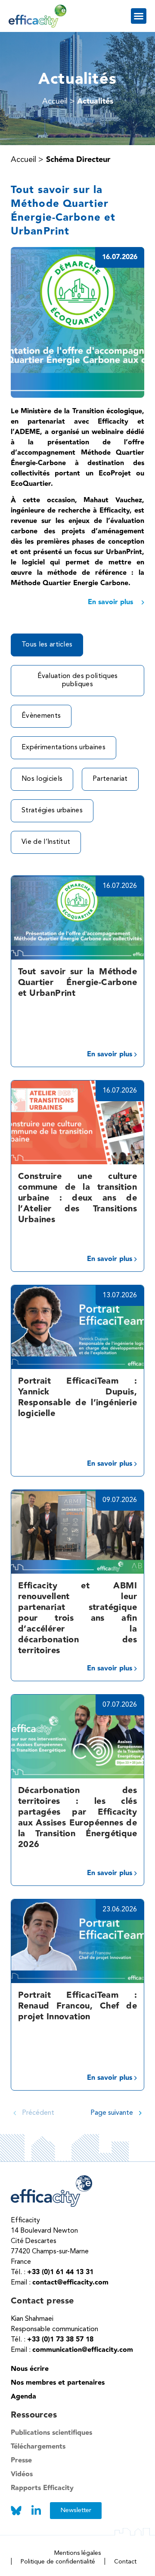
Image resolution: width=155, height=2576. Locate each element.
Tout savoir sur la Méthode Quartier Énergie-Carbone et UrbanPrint (77, 982)
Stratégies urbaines (52, 811)
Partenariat (110, 779)
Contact (125, 2562)
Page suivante (112, 2113)
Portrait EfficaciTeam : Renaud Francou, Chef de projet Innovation (77, 2006)
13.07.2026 (120, 1296)
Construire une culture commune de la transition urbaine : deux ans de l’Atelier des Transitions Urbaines (77, 1198)
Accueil (23, 160)
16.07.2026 (120, 886)
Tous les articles (47, 645)
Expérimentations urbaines (64, 748)
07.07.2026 (120, 1705)
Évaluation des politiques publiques (78, 680)
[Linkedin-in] (36, 2511)
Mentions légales (77, 2553)
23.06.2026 (120, 1910)
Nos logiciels (42, 779)
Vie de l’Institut (46, 842)
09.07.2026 (120, 1500)
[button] (139, 16)
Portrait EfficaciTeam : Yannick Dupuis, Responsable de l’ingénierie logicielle (77, 1397)
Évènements (41, 716)
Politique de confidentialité (58, 2562)
